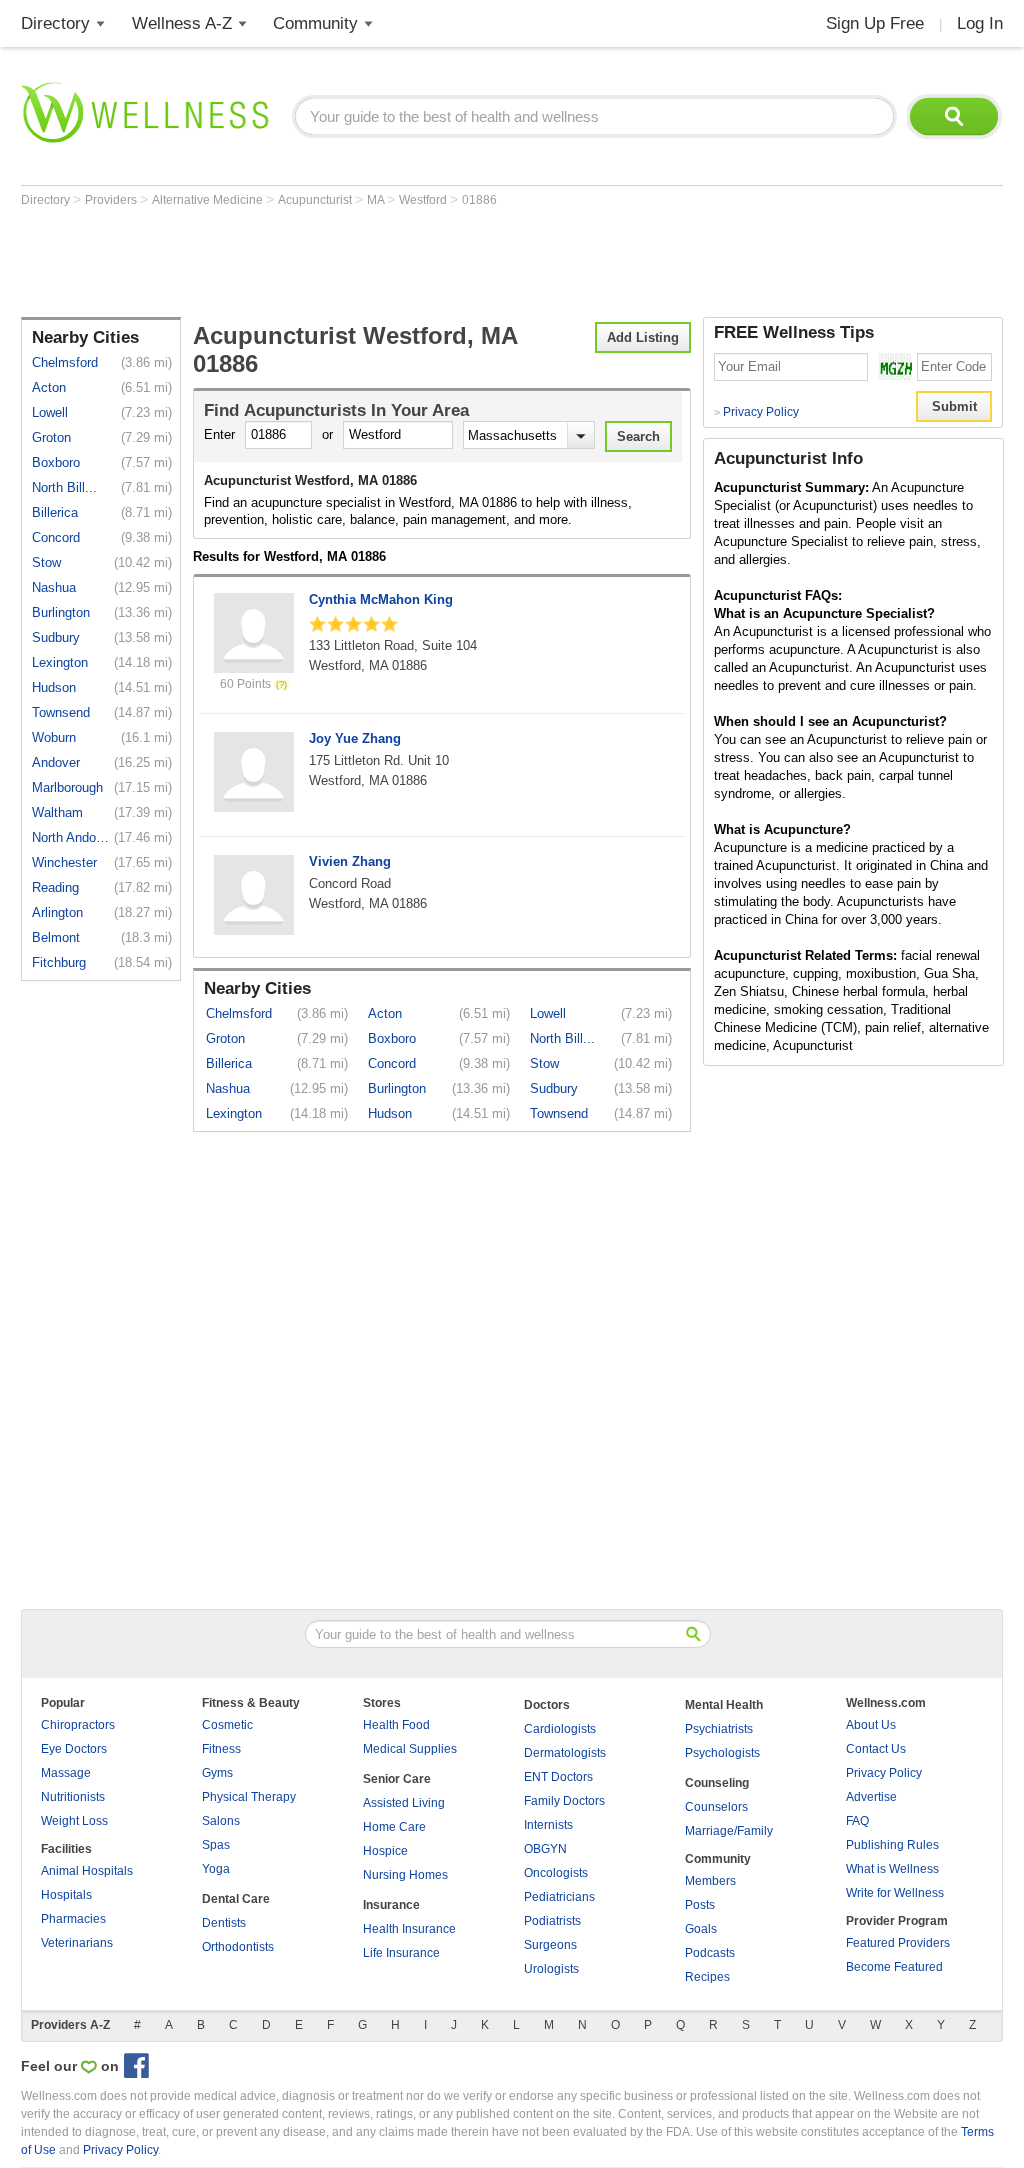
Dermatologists (565, 1753)
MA (377, 200)
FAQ (857, 1821)
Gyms (217, 1773)
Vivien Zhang (350, 861)
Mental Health (724, 1705)
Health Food (396, 1725)
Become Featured (894, 1967)
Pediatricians (559, 1897)
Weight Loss (74, 1821)
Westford (424, 200)
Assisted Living (404, 1803)
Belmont (56, 937)
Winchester (64, 862)
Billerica (55, 512)
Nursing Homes (405, 1875)
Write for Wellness (895, 1893)
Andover (56, 762)
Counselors (716, 1807)
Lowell (50, 412)
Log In (980, 23)
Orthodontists (238, 1947)
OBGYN (545, 1849)
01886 (479, 200)
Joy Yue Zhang (355, 738)
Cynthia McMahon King (381, 599)
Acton (49, 387)
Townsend (61, 712)
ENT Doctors (558, 1777)
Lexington (60, 662)
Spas (216, 1845)
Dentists (224, 1923)
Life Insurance (401, 1953)
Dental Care (236, 1899)
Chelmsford (65, 362)
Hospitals (66, 1895)
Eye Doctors (74, 1749)
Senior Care (397, 1779)
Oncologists (556, 1873)
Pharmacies (73, 1919)
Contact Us (876, 1749)
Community (315, 23)
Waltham (57, 812)
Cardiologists (560, 1729)
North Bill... (64, 487)
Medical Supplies (410, 1749)
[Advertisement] (385, 262)
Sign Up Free (875, 23)
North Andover (71, 837)
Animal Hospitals (87, 1871)
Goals (701, 1929)
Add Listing (643, 337)
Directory (55, 23)
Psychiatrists (719, 1729)
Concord (56, 537)
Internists (548, 1825)
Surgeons (550, 1945)
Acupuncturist (316, 200)
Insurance (391, 1905)
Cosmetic (227, 1725)
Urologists (551, 1969)
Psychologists (722, 1753)
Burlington (61, 612)
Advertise (871, 1797)
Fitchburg (59, 962)
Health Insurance (409, 1929)
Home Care (394, 1827)
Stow (46, 562)
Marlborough (67, 787)
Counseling (717, 1783)
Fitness (221, 1749)
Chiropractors (78, 1725)
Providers (112, 200)
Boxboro (56, 462)
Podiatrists (552, 1921)
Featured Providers (898, 1943)
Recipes (707, 1977)
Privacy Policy (756, 412)
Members (710, 1881)
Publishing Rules (892, 1845)
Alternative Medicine (209, 200)
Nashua (54, 587)
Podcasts (710, 1953)
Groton (51, 437)
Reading (55, 887)
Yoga (216, 1869)
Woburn (54, 737)
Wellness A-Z (182, 23)
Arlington (57, 912)
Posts (700, 1905)
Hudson (54, 687)
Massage (66, 1773)
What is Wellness (892, 1869)
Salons (221, 1821)
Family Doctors (564, 1801)
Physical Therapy (249, 1797)
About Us (871, 1725)
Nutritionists (73, 1797)
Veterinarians (77, 1943)
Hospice (385, 1851)
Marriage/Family (729, 1831)
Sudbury (56, 637)
